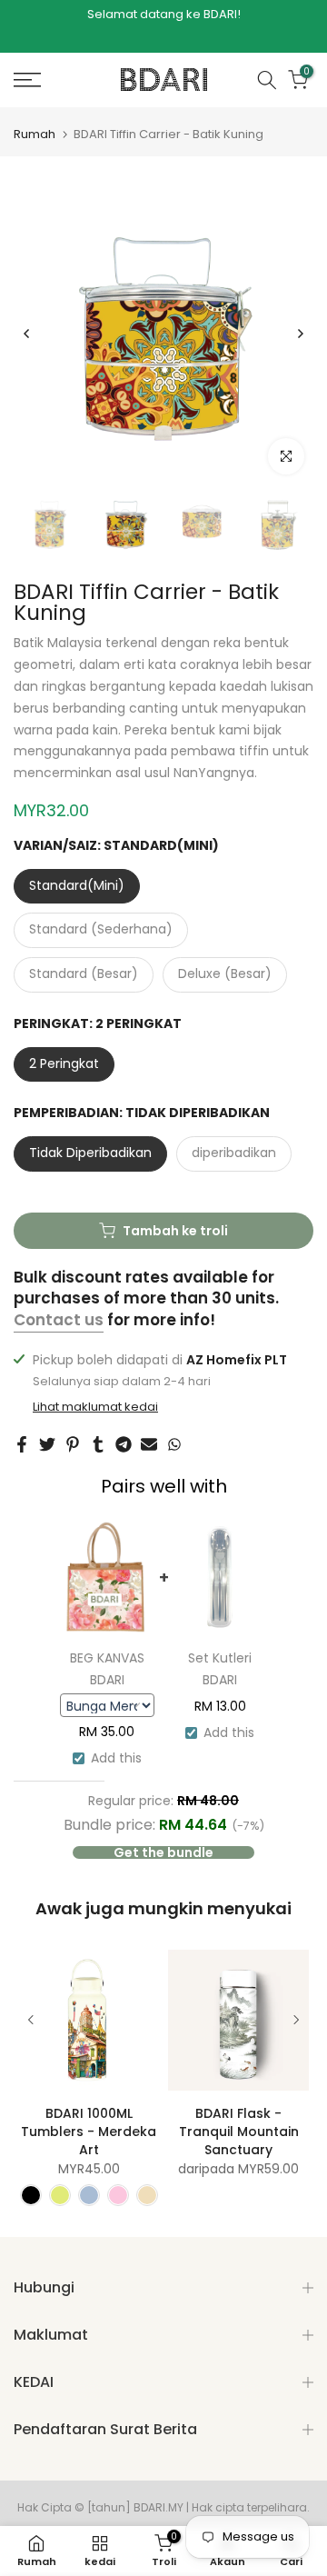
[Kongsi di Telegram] (124, 1444)
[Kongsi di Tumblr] (98, 1444)
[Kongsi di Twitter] (47, 1444)
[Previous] (27, 334)
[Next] (300, 334)
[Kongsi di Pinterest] (73, 1444)
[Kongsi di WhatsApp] (174, 1444)
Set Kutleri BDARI (220, 1669)
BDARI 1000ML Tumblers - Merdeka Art (89, 2132)
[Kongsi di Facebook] (22, 1444)
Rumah (35, 134)
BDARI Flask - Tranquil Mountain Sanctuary (239, 2132)
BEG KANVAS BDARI (107, 1669)
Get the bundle (163, 1852)
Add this (116, 1758)
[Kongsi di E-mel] (149, 1444)
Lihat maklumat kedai (95, 1407)
